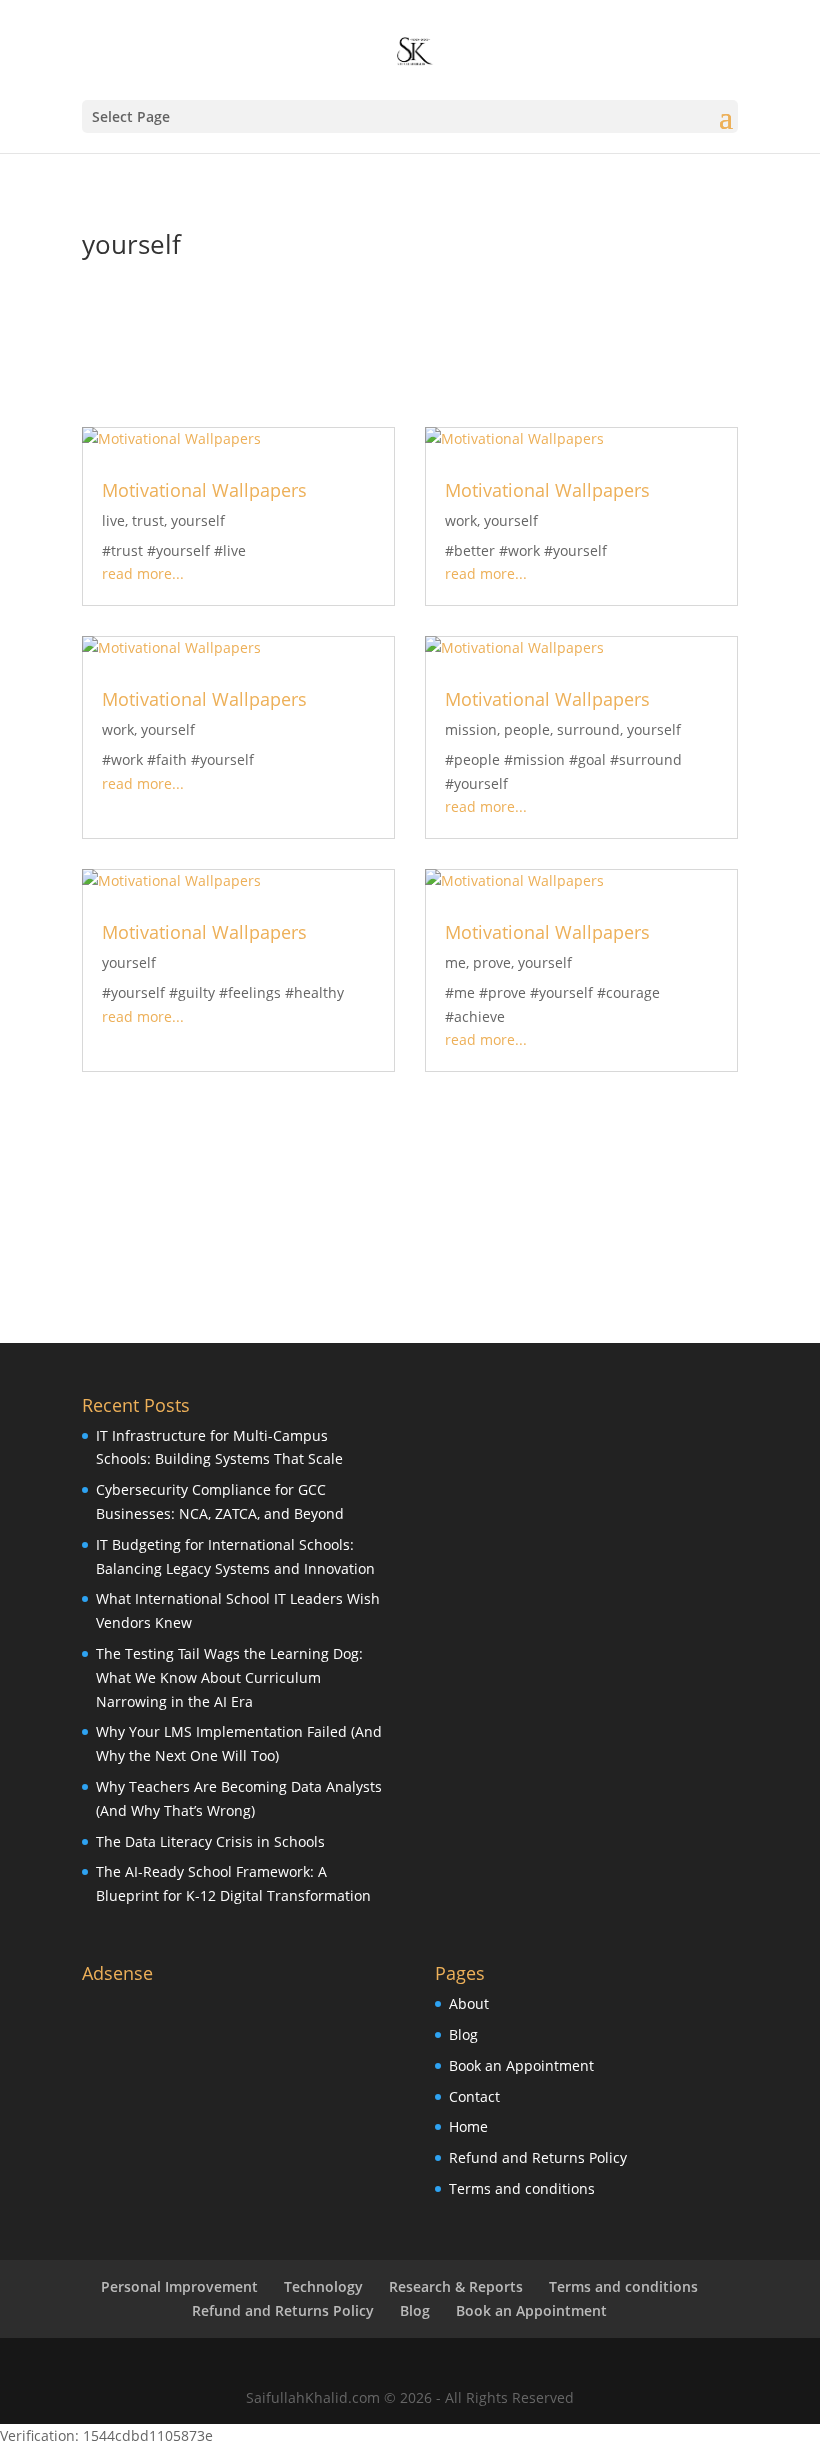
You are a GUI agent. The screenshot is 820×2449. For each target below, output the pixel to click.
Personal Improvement (179, 2286)
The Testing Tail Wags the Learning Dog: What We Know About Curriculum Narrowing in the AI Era (229, 1677)
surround (588, 729)
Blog (463, 2034)
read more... (143, 573)
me (455, 962)
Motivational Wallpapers (204, 490)
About (469, 2003)
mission (471, 729)
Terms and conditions (522, 2188)
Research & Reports (456, 2286)
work (461, 520)
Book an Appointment (521, 2065)
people (527, 729)
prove (492, 962)
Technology (323, 2286)
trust (148, 520)
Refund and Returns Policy (538, 2157)
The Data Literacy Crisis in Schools (210, 1841)
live (113, 520)
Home (468, 2126)
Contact (474, 2096)
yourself (198, 520)
